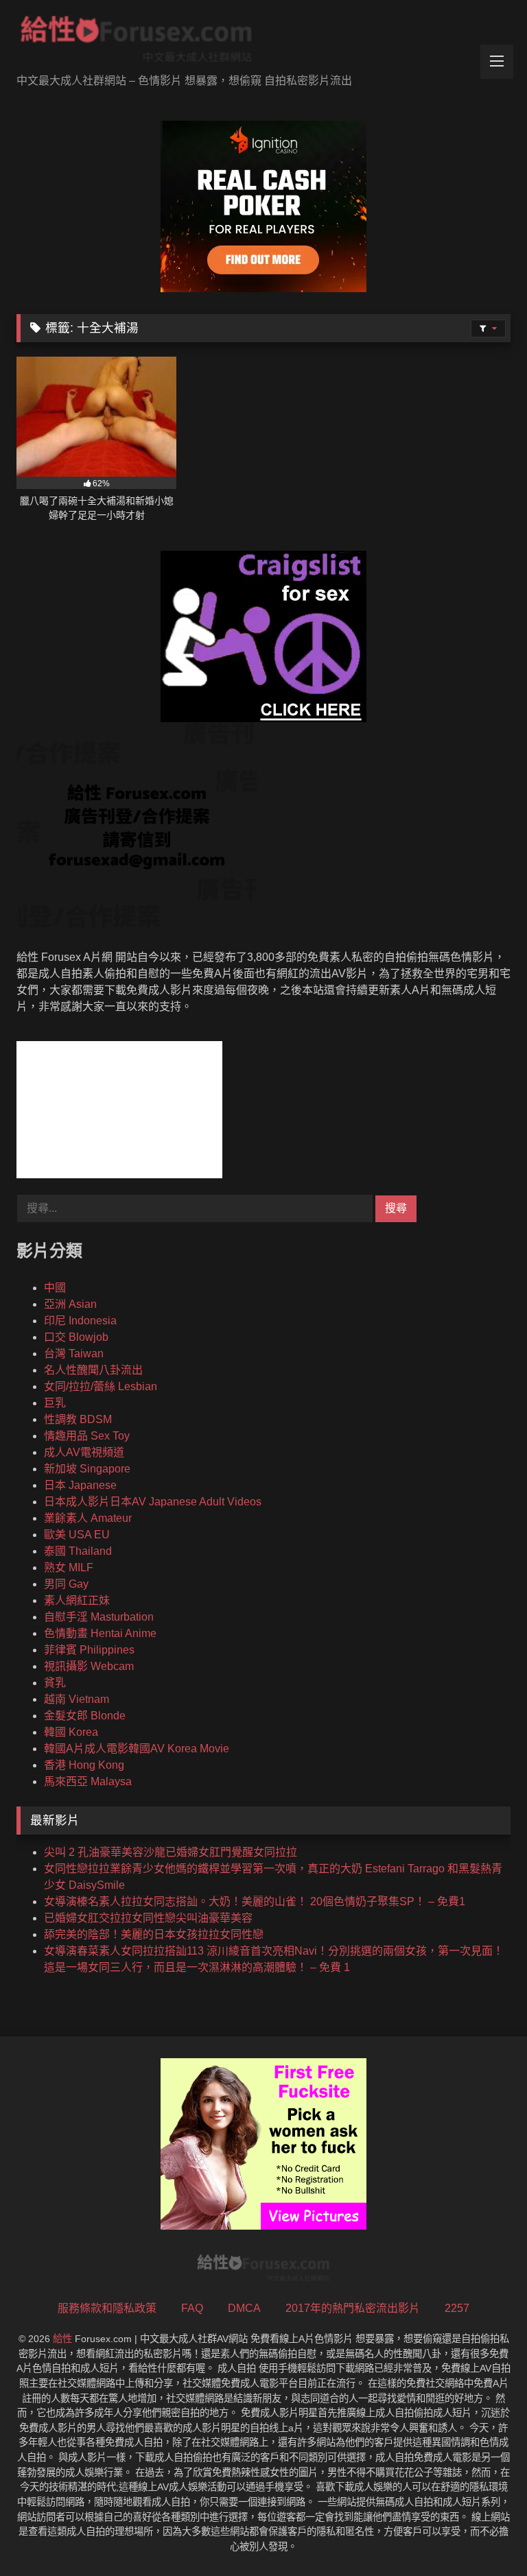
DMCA (244, 2308)
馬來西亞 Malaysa (88, 1781)
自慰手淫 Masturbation (99, 1617)
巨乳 (55, 1403)
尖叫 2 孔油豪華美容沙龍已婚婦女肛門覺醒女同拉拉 (171, 1852)
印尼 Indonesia (80, 1321)
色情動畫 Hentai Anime (100, 1633)
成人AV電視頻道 (84, 1452)
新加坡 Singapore (87, 1469)
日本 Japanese (80, 1485)
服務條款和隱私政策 (107, 2308)
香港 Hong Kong (84, 1765)
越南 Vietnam (77, 1699)
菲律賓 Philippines (89, 1650)
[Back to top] (484, 2535)
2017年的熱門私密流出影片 (353, 2308)
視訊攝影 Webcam (89, 1666)
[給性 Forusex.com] (263, 42)
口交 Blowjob (76, 1337)
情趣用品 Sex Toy (87, 1436)
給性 (62, 2339)
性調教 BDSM (78, 1419)
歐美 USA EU (77, 1535)
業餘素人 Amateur (88, 1518)
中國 (55, 1288)
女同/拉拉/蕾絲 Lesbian (101, 1386)
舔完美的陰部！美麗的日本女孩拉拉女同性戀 (154, 1934)
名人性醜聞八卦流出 (93, 1370)
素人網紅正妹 (77, 1600)
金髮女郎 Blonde (85, 1716)
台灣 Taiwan (74, 1353)
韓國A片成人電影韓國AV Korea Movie (137, 1749)
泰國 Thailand (78, 1551)
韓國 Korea (71, 1732)
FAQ (192, 2308)
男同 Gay (66, 1584)
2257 (457, 2308)
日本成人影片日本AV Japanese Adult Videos (153, 1502)
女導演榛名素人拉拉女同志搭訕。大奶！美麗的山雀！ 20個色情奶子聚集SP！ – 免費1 (255, 1901)
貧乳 (55, 1683)
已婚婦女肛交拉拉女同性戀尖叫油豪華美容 (148, 1918)
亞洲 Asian (70, 1304)
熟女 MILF (69, 1567)
